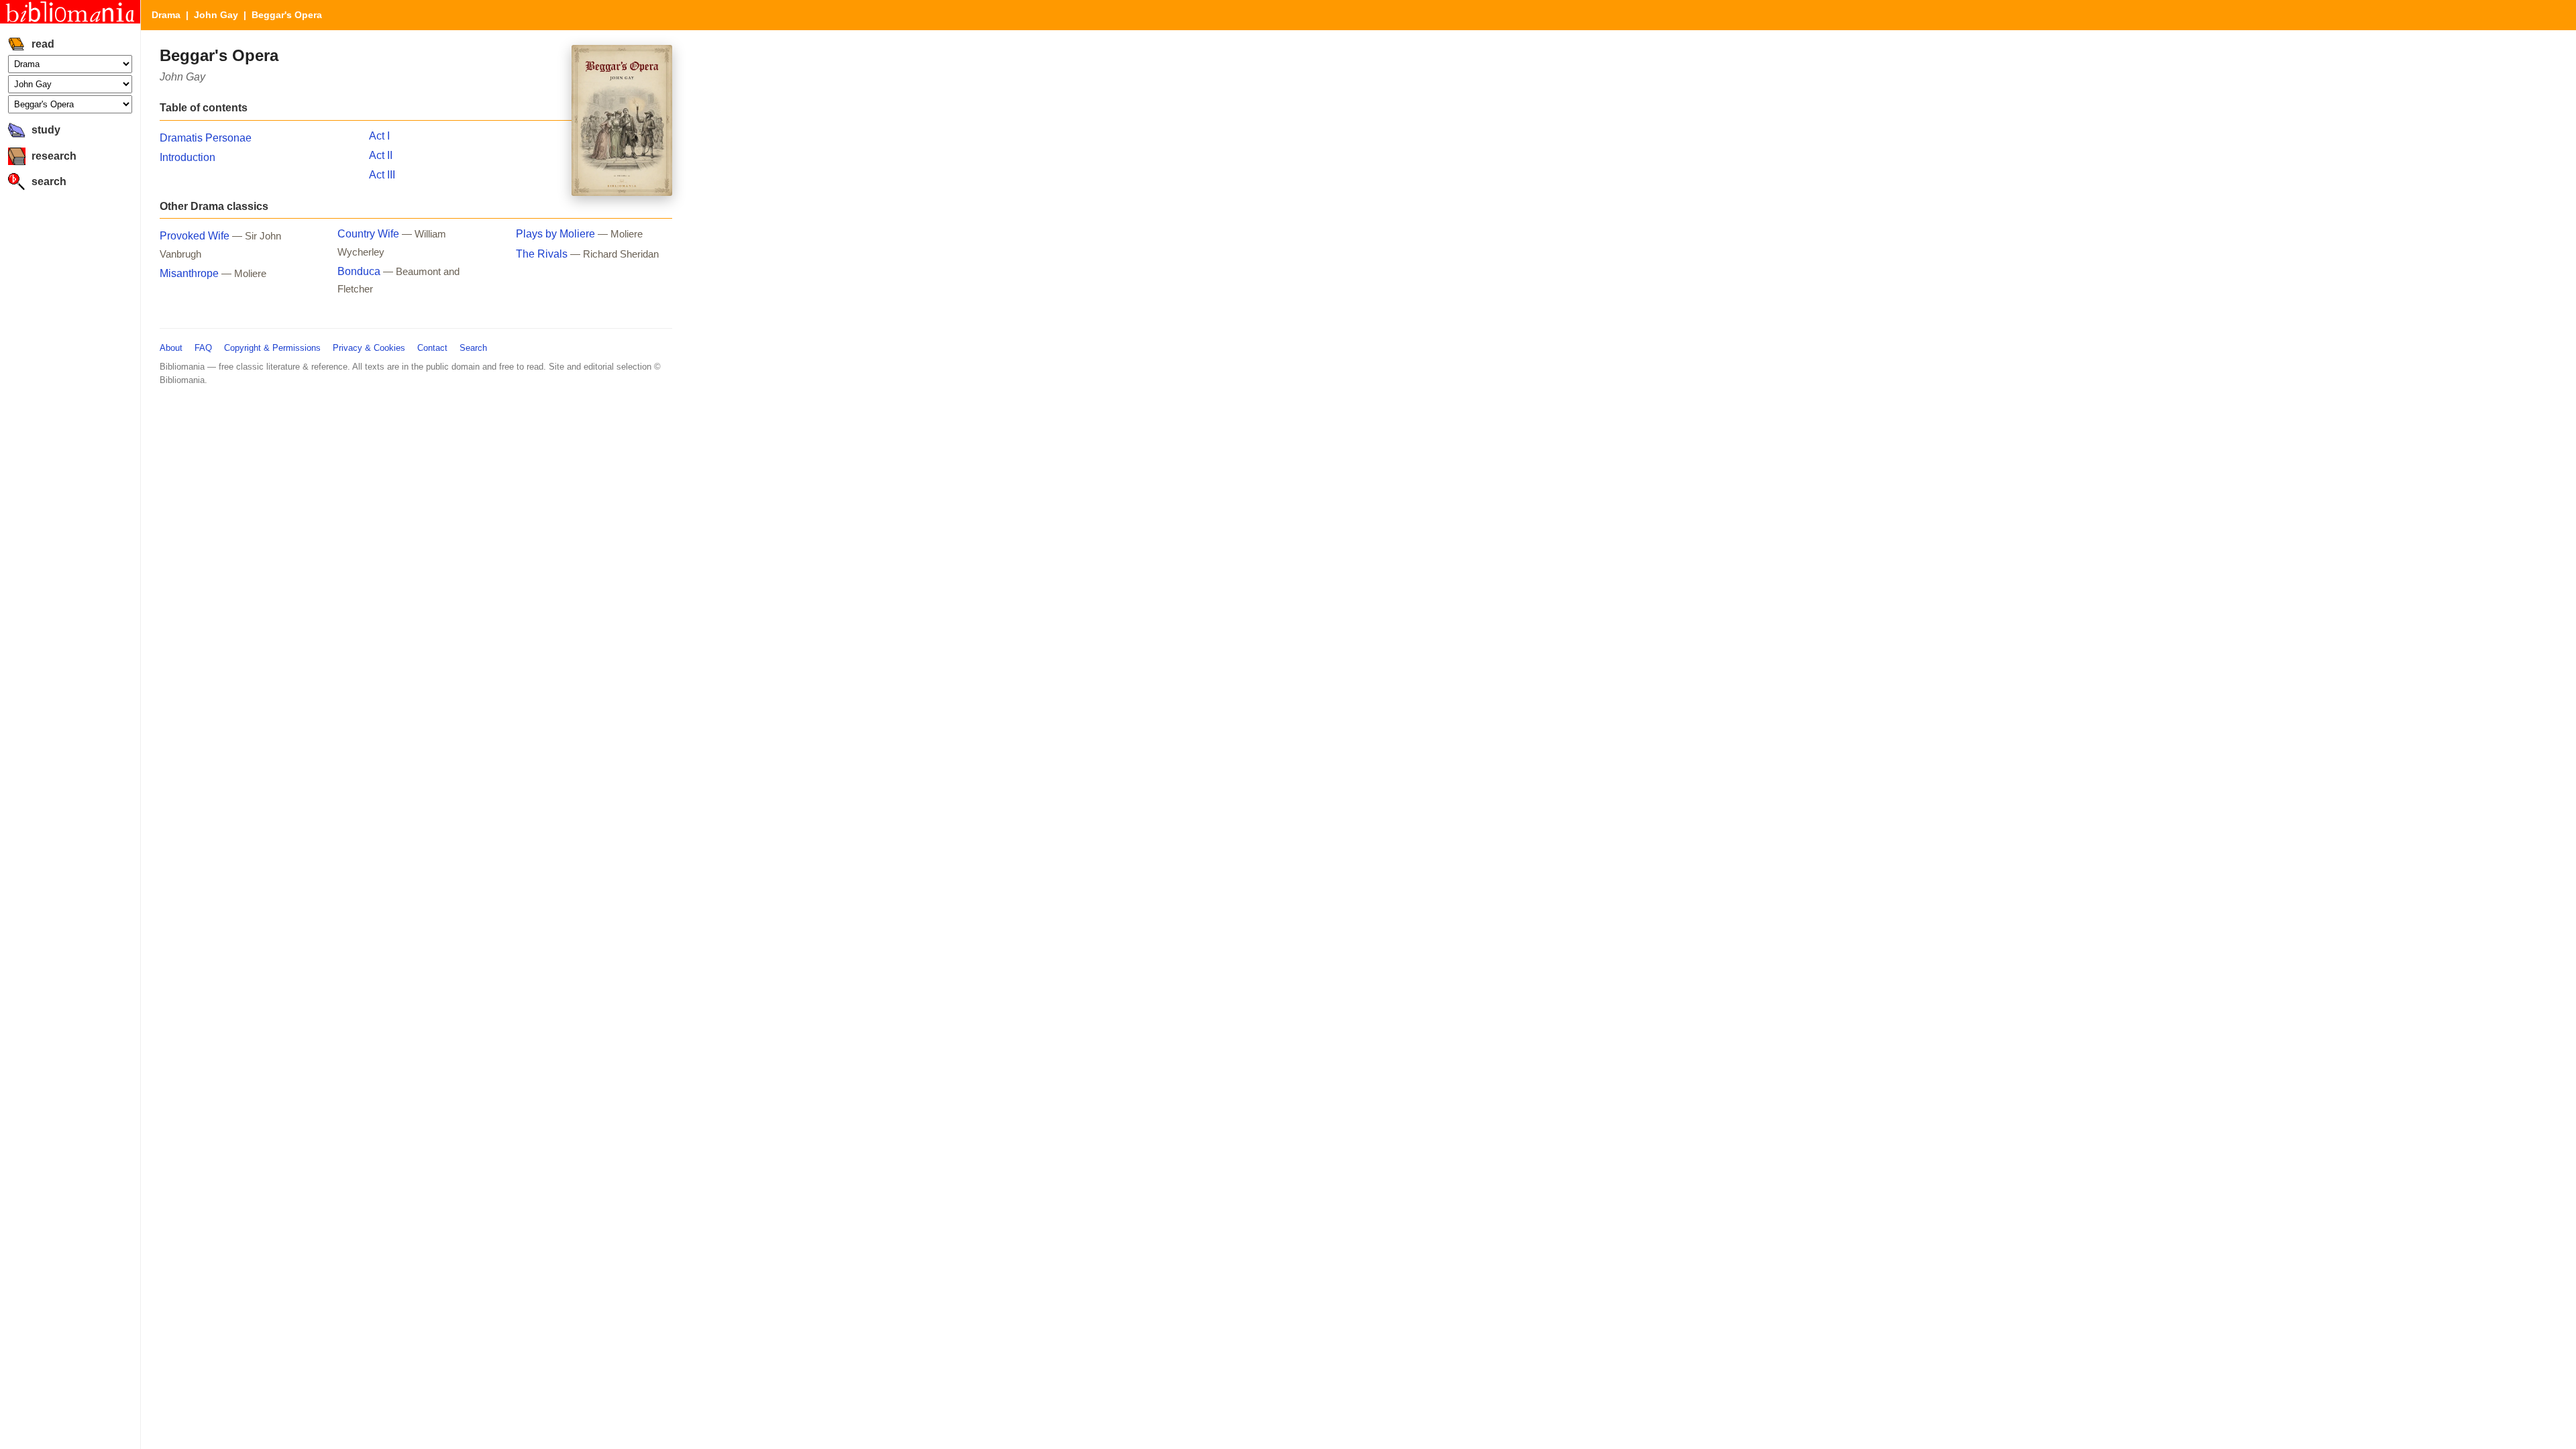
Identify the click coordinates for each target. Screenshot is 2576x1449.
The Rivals (542, 254)
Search (473, 348)
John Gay (216, 15)
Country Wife (368, 234)
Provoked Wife (195, 236)
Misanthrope (189, 273)
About (171, 348)
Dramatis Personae (206, 138)
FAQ (203, 348)
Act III (382, 175)
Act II (381, 155)
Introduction (187, 157)
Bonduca (359, 271)
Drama (166, 15)
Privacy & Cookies (369, 348)
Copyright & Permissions (272, 348)
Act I (379, 136)
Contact (432, 348)
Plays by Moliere (555, 234)
